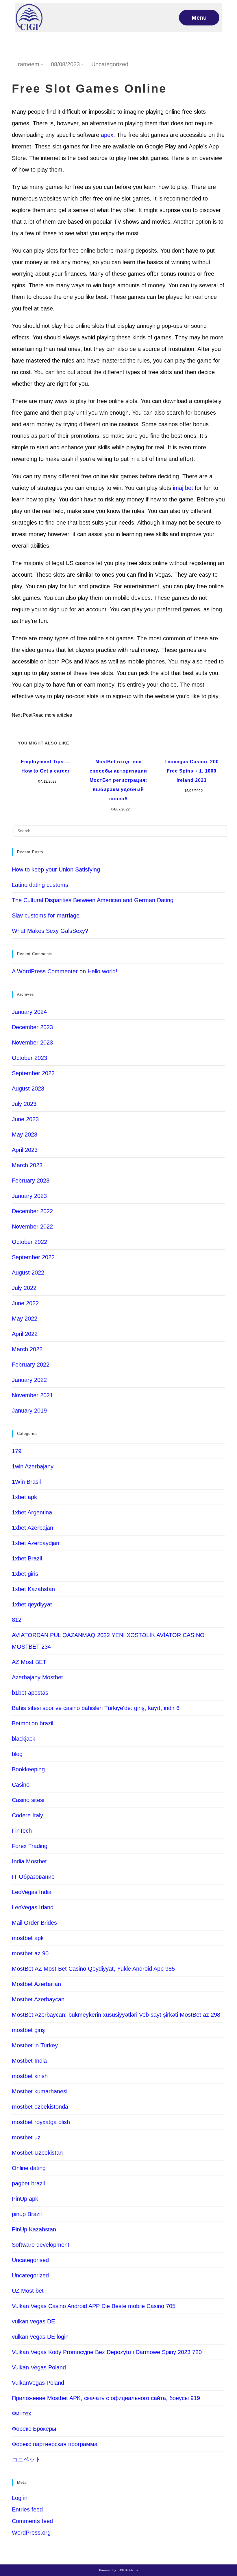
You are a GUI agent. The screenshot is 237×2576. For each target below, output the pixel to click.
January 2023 (29, 1196)
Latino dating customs (40, 885)
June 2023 (25, 1119)
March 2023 (27, 1165)
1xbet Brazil (27, 1558)
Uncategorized (110, 64)
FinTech (22, 1831)
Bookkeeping (28, 1769)
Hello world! (102, 971)
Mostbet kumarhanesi (40, 2091)
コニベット (26, 2459)
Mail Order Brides (34, 1923)
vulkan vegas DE (33, 2321)
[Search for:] (120, 831)
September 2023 (33, 1073)
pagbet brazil (28, 2183)
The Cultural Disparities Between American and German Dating (93, 900)
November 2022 (32, 1227)
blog (17, 1754)
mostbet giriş (28, 2030)
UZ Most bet (28, 2291)
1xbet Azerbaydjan (36, 1543)
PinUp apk (25, 2199)
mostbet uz (26, 2137)
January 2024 (29, 1012)
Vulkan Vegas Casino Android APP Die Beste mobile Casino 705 (94, 2306)
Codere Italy (27, 1815)
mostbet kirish (30, 2076)
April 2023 (25, 1150)
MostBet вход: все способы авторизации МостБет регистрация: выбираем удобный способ (118, 780)
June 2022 (25, 1303)
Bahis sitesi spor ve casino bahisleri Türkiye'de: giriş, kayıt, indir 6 (96, 1708)
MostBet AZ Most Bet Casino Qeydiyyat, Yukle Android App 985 (93, 1969)
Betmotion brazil (33, 1723)
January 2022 (29, 1380)
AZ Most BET (29, 1662)
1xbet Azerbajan (33, 1528)
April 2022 (25, 1334)
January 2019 (29, 1411)
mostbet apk (28, 1938)
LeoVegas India (32, 1892)
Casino (21, 1785)
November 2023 (32, 1042)
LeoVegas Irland (33, 1907)
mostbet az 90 (30, 1953)
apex (107, 135)
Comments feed (32, 2521)
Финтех (22, 2413)
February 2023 (31, 1181)
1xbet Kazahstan (33, 1589)
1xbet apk (24, 1497)
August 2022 (28, 1273)
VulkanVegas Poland (38, 2383)
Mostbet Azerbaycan (38, 1999)
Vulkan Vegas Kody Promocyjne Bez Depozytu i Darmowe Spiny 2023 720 (107, 2352)
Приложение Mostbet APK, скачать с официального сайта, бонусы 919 (106, 2398)
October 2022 (29, 1242)
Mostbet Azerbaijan (36, 1984)
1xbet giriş (25, 1574)
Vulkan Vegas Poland (39, 2367)
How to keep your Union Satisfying (56, 869)
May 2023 (25, 1135)
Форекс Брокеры (34, 2429)
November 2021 (32, 1395)
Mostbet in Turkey (35, 2045)
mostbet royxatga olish (41, 2122)
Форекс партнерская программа (55, 2444)
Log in (20, 2498)
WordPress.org (31, 2533)
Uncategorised (30, 2260)
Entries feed (27, 2509)
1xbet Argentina (32, 1512)
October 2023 (29, 1058)
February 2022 (31, 1365)
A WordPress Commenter (45, 971)
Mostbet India (29, 2061)
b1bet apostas (30, 1693)
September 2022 (33, 1257)
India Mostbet (29, 1861)
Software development (41, 2245)
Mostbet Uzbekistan (37, 2153)
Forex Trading (30, 1846)
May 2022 (25, 1319)
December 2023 (32, 1027)
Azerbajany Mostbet (37, 1677)
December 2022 (32, 1211)
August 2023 (28, 1088)
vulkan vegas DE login (40, 2337)
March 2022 (27, 1349)
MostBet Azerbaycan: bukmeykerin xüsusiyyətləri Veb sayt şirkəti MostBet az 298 (116, 2015)
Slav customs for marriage (46, 915)
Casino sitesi (28, 1800)
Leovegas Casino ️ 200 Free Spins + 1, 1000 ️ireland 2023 (192, 771)
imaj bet (183, 488)
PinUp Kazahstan (34, 2229)
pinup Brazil (27, 2214)
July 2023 (24, 1104)
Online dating (29, 2168)
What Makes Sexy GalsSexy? (50, 931)
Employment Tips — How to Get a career (45, 766)
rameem (29, 64)
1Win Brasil (26, 1482)
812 (17, 1620)
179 (17, 1451)
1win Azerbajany (33, 1466)
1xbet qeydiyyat (32, 1604)
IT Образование (33, 1877)
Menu (199, 18)
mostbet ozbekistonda (40, 2107)
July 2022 (24, 1288)
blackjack (24, 1739)
